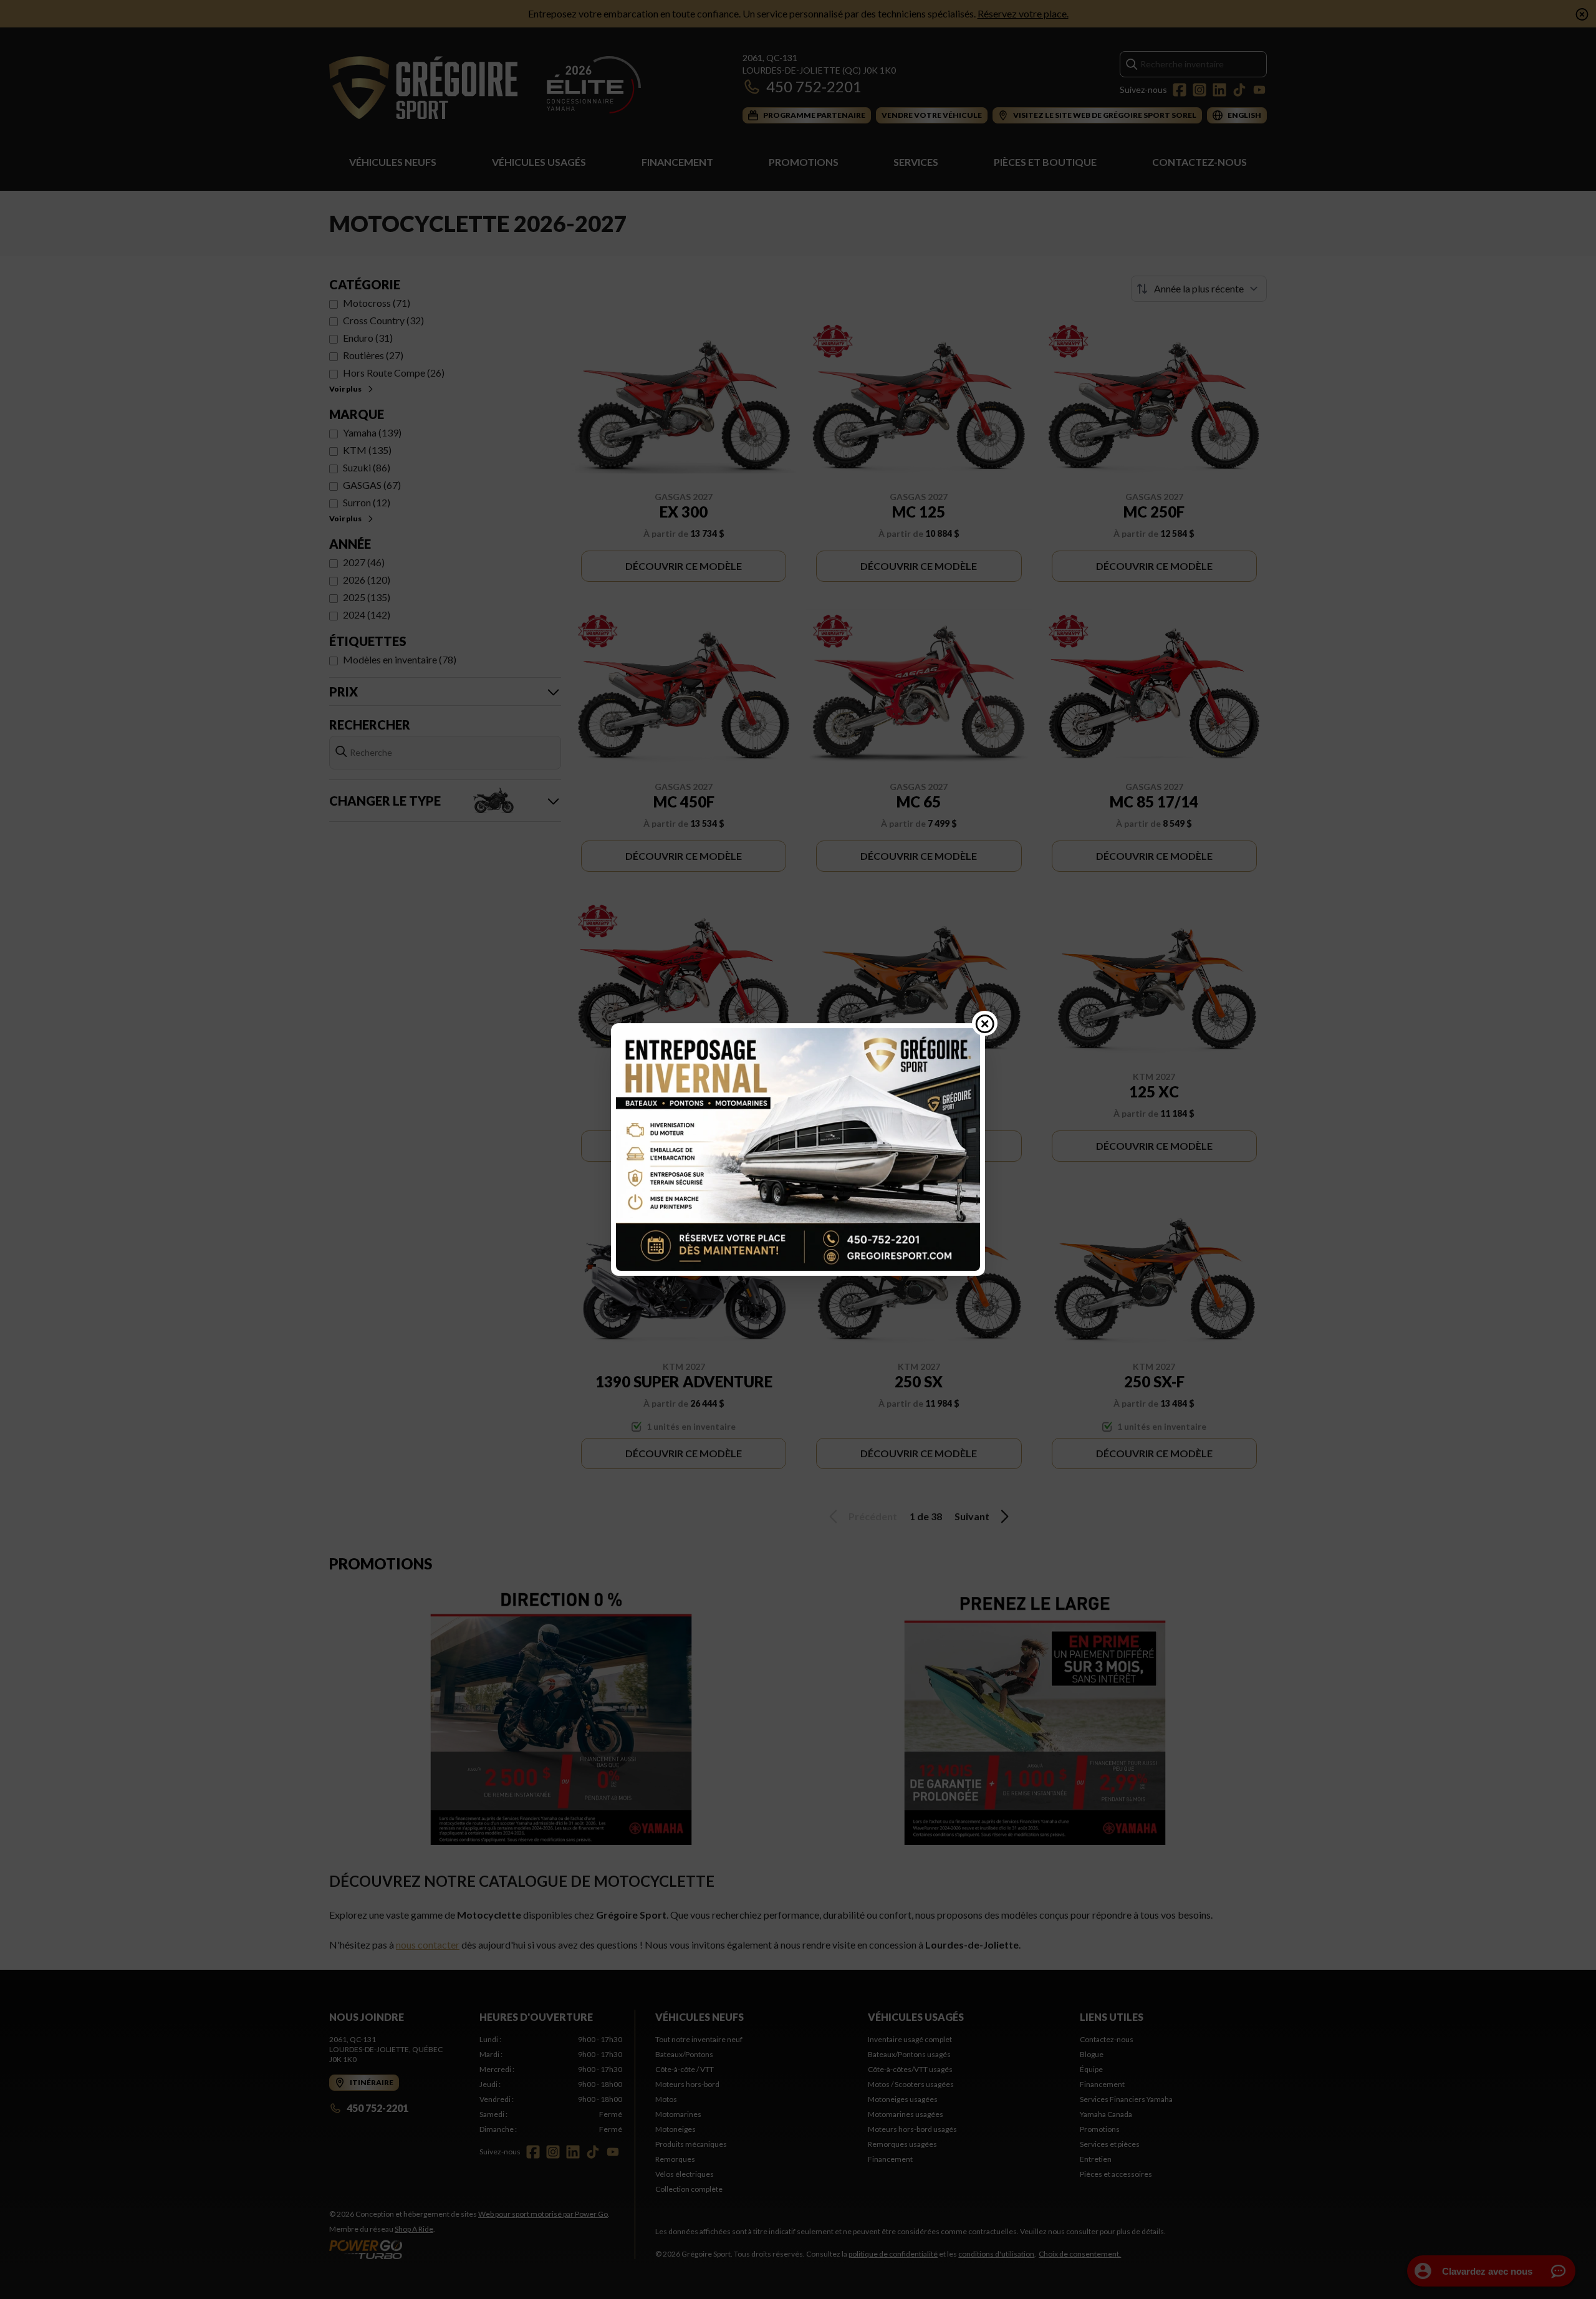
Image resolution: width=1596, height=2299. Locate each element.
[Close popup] (985, 1023)
